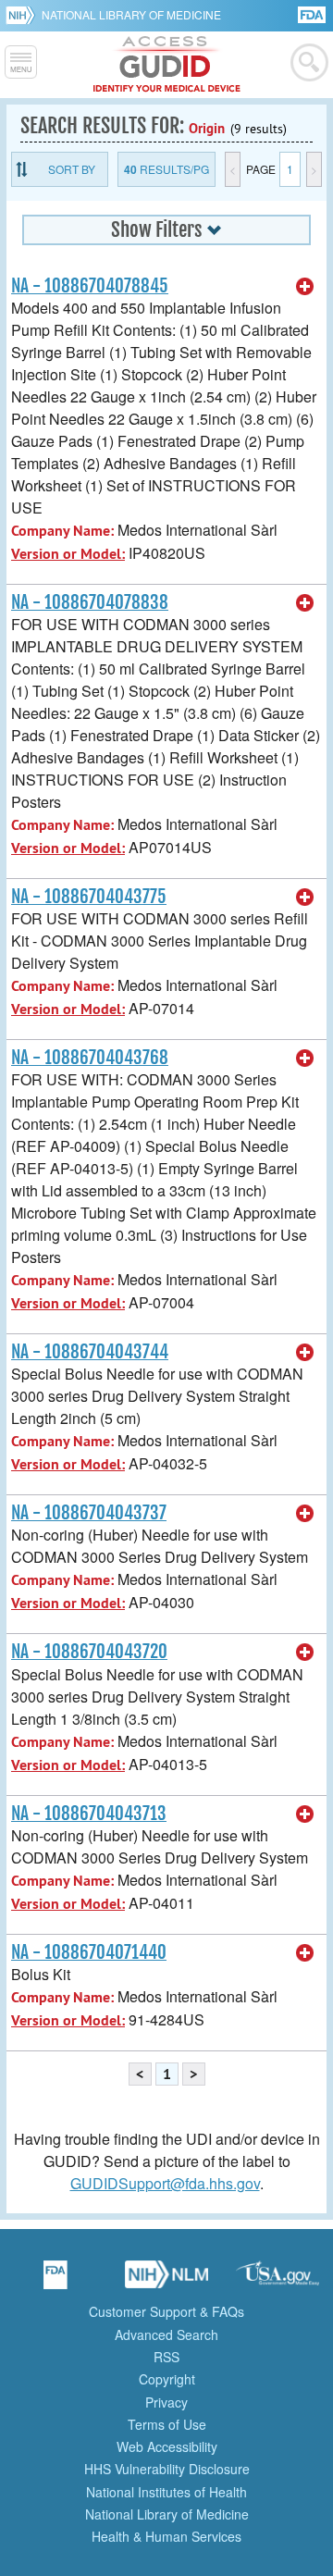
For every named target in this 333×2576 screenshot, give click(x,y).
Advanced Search (166, 2334)
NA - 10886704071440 (89, 1952)
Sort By (72, 169)
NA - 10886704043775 (89, 897)
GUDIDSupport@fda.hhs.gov (165, 2183)
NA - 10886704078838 (90, 602)
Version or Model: (68, 554)
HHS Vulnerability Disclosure (167, 2469)
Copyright (167, 2379)
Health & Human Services (166, 2536)
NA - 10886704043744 (90, 1352)
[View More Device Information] (305, 287)
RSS (166, 2357)
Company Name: (62, 531)
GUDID (167, 65)
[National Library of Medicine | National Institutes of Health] (166, 2281)
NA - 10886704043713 (89, 1814)
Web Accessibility (167, 2446)
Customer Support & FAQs (166, 2311)
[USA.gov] (277, 2281)
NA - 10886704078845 (90, 286)
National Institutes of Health (166, 2492)
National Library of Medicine (131, 14)
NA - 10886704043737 (89, 1513)
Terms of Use (167, 2424)
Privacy (166, 2402)
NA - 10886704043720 (89, 1652)
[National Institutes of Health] (24, 15)
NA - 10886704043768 (90, 1058)
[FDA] (313, 13)
